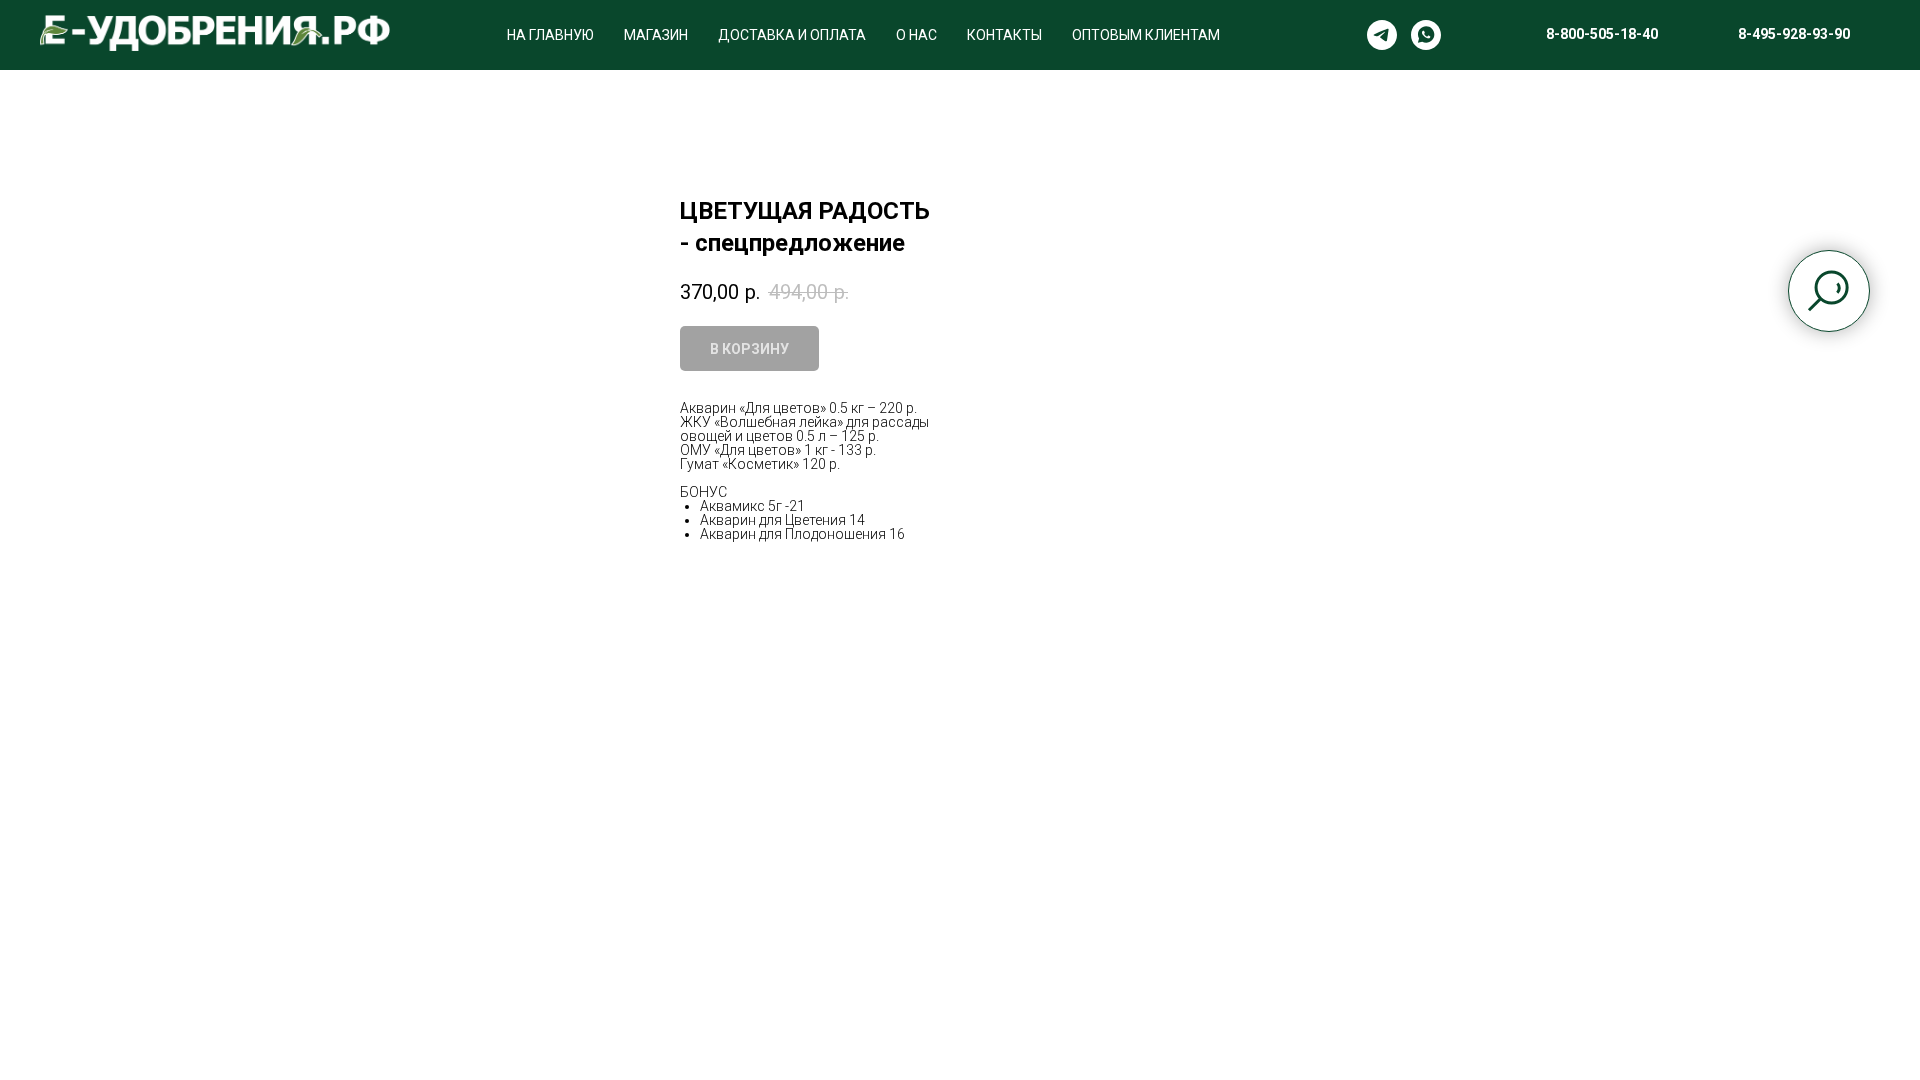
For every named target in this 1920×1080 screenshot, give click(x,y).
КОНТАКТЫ (1004, 35)
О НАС (916, 35)
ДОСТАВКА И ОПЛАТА (792, 35)
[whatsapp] (1426, 35)
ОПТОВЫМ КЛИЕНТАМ (1146, 35)
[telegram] (1382, 35)
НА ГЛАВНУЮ (550, 35)
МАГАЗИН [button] (656, 35)
